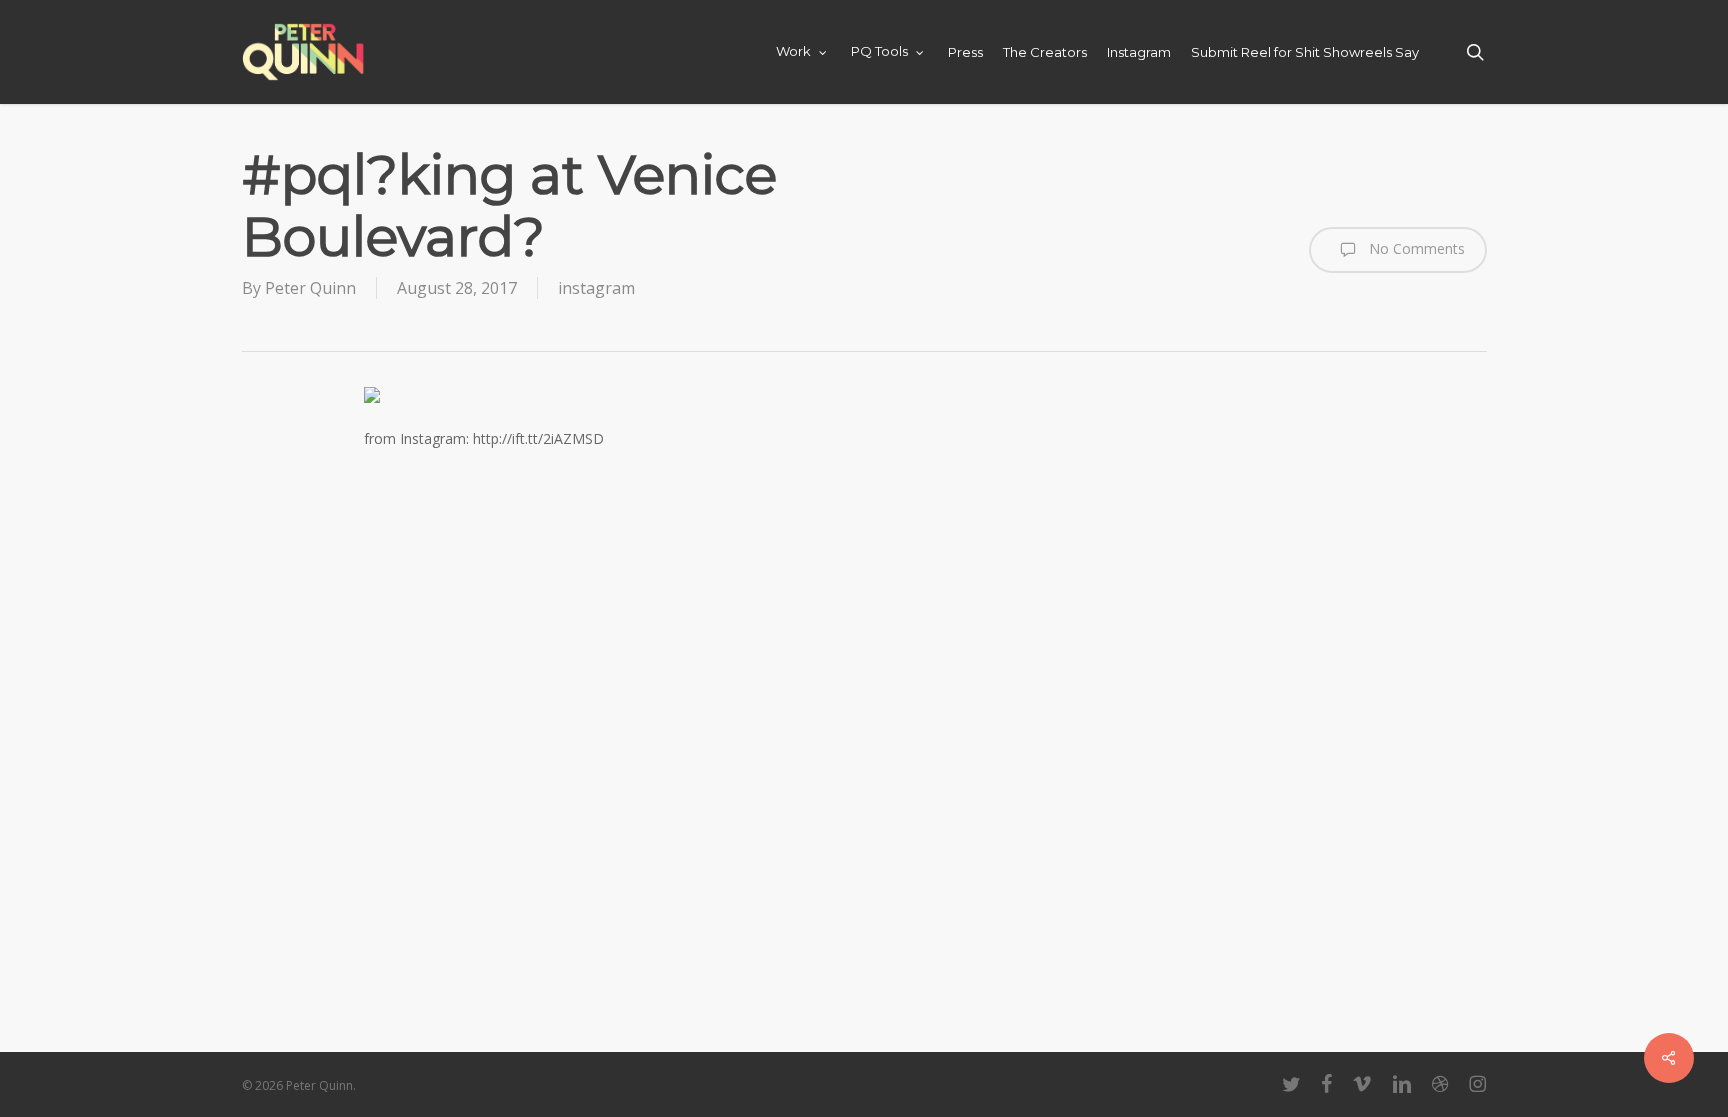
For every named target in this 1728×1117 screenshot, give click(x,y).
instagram (596, 288)
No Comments (1415, 248)
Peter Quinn (310, 288)
